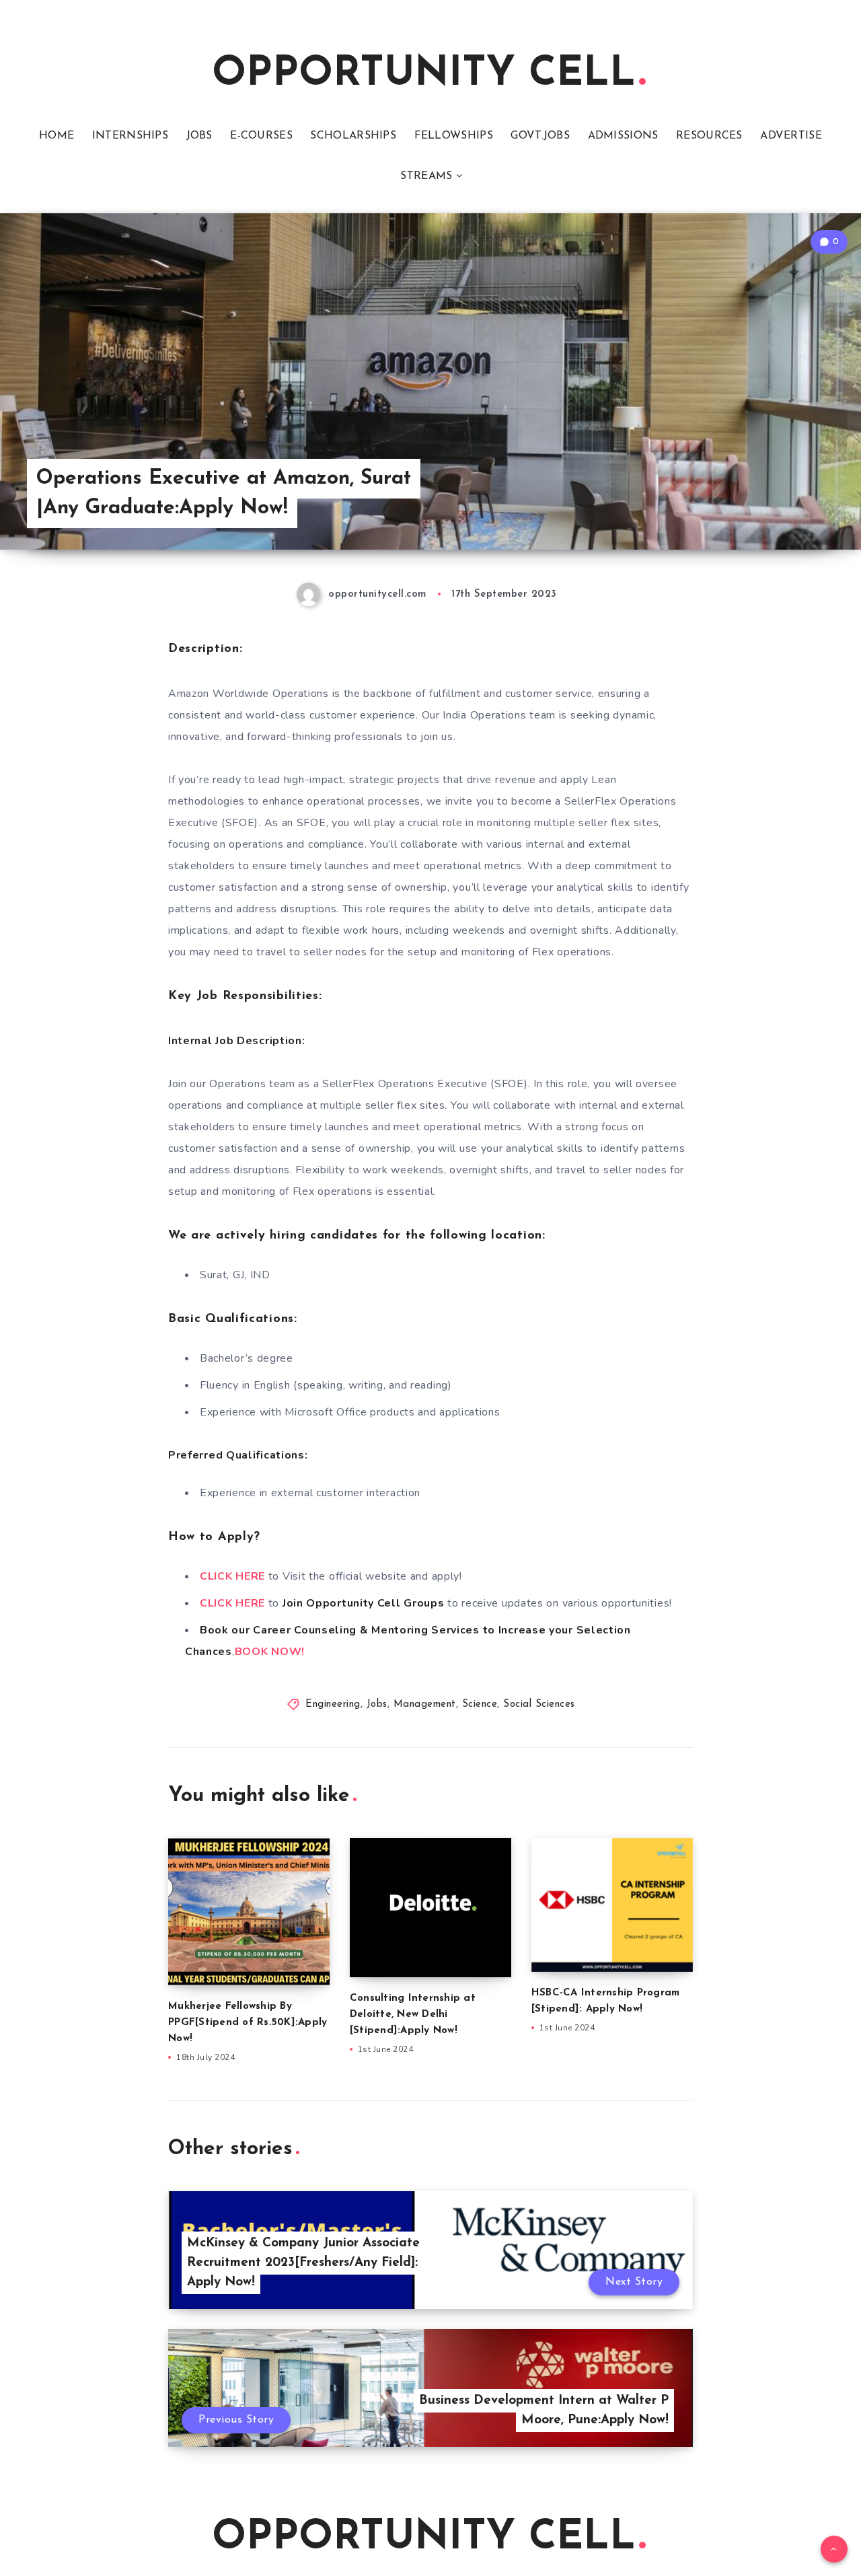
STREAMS (426, 176)
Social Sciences (539, 1704)
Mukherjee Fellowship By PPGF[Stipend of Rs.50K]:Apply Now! (248, 2023)
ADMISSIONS (623, 136)
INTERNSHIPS (130, 136)
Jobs (377, 1704)
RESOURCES (709, 136)
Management (425, 1704)
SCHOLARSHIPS (353, 136)
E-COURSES (261, 136)
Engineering (333, 1704)
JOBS (199, 136)
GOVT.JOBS (540, 136)
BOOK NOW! (270, 1652)
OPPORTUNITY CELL (424, 75)
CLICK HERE (232, 1576)
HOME (57, 136)
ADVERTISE (791, 136)
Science (480, 1704)
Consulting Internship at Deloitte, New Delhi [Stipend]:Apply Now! (413, 2015)
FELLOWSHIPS (454, 136)
